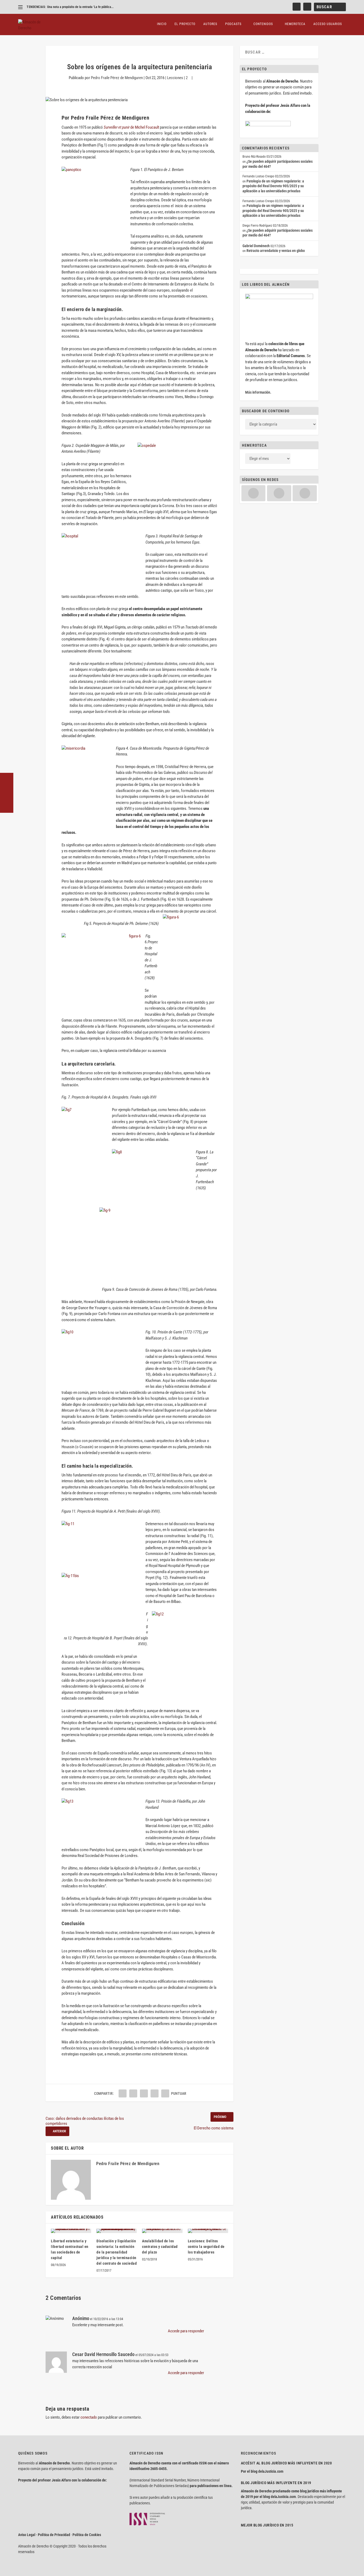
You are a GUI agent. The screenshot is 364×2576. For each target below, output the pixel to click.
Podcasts (233, 24)
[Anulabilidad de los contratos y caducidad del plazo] (162, 2231)
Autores (210, 24)
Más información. (258, 392)
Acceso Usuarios (328, 24)
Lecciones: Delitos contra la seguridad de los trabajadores (206, 2247)
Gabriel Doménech (256, 246)
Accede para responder (186, 2331)
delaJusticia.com (271, 2471)
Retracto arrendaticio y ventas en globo (276, 251)
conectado (89, 2417)
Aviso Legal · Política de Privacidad (44, 2535)
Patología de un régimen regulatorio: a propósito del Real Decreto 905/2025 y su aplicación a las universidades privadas (273, 186)
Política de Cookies (87, 2535)
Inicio (162, 24)
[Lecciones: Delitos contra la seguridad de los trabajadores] (208, 2231)
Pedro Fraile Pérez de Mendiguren (117, 78)
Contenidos (263, 24)
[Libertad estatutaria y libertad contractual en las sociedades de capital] (71, 2231)
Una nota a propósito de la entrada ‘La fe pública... (80, 7)
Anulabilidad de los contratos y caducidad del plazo (160, 2247)
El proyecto (185, 24)
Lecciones (175, 78)
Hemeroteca (295, 24)
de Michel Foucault (132, 127)
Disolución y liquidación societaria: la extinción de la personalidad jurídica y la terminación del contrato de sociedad (117, 2252)
